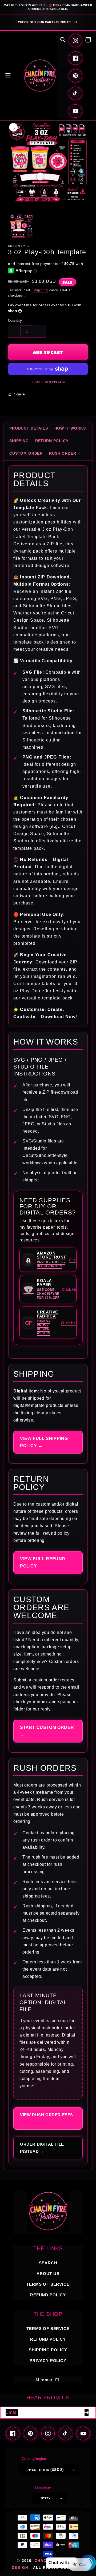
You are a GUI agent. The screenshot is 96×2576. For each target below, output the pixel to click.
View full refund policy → (43, 1562)
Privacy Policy (48, 2361)
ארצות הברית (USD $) (46, 2470)
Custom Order (26, 453)
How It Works (70, 428)
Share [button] (20, 394)
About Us (48, 2274)
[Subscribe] (86, 2413)
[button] (8, 76)
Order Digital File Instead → (42, 2148)
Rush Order (63, 453)
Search (48, 2263)
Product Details (29, 428)
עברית (46, 2498)
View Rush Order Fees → (47, 2118)
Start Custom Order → (47, 1731)
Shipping (40, 290)
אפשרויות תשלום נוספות (48, 382)
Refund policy (48, 2295)
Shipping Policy (48, 2350)
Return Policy (52, 441)
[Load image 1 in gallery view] (21, 226)
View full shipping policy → (44, 1442)
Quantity (15, 321)
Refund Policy (48, 2339)
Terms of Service (48, 2284)
